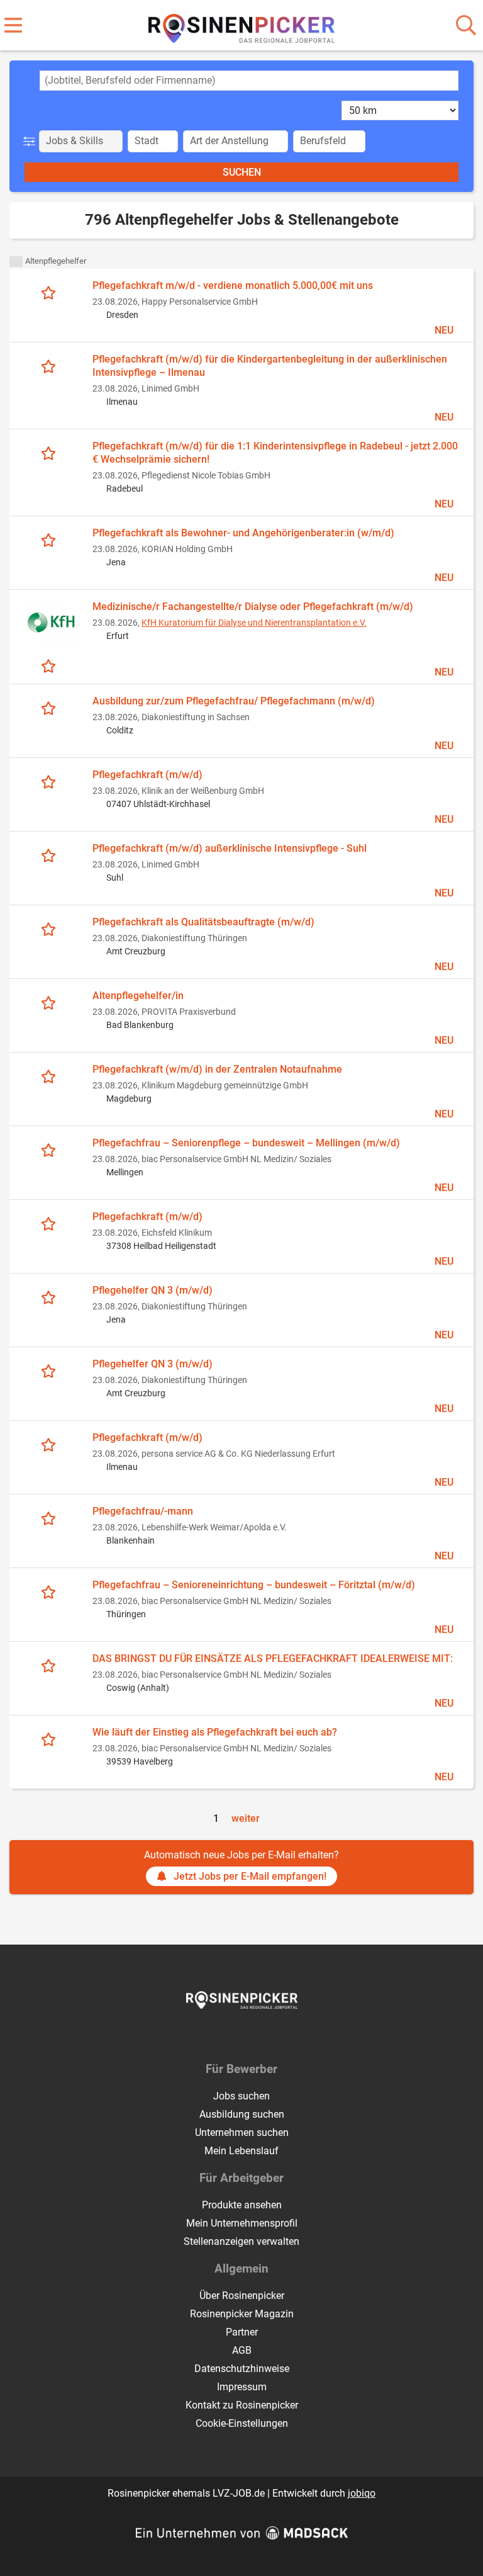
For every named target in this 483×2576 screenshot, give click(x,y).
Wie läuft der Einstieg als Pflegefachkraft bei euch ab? (215, 1732)
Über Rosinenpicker (242, 2296)
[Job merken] (51, 292)
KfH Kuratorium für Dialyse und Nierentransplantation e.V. (254, 623)
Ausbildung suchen (242, 2114)
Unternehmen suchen (242, 2133)
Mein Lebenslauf (241, 2151)
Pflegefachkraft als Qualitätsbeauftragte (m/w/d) (203, 922)
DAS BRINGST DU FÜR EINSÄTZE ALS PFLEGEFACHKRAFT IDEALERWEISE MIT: (273, 1658)
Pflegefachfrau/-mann (143, 1511)
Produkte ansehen (242, 2205)
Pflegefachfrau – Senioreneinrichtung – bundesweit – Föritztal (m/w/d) (254, 1585)
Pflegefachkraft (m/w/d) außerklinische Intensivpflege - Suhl (230, 848)
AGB (242, 2350)
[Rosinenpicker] (242, 26)
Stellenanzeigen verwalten (241, 2241)
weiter (246, 1818)
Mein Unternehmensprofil (242, 2223)
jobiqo (362, 2493)
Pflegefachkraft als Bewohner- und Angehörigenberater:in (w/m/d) (243, 533)
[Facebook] (232, 2035)
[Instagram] (253, 2035)
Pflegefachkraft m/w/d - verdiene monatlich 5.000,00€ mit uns (233, 285)
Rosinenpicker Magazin (242, 2314)
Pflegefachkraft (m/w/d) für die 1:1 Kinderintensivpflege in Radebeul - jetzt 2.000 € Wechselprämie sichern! (275, 453)
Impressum (242, 2387)
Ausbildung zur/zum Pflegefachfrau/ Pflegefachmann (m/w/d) (234, 701)
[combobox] (249, 81)
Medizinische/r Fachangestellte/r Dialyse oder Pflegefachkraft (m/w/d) (253, 607)
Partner (242, 2332)
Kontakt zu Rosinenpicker (242, 2405)
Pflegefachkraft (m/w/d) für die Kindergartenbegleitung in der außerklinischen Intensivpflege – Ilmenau (270, 366)
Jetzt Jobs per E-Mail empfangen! (250, 1876)
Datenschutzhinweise (242, 2369)
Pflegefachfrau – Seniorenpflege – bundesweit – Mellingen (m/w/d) (246, 1143)
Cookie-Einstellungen (242, 2423)
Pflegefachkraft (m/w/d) (147, 775)
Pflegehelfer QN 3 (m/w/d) (153, 1290)
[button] (32, 141)
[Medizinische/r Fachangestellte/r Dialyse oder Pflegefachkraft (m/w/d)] (51, 624)
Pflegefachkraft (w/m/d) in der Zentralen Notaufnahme (217, 1069)
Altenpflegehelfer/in (138, 996)
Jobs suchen (241, 2096)
